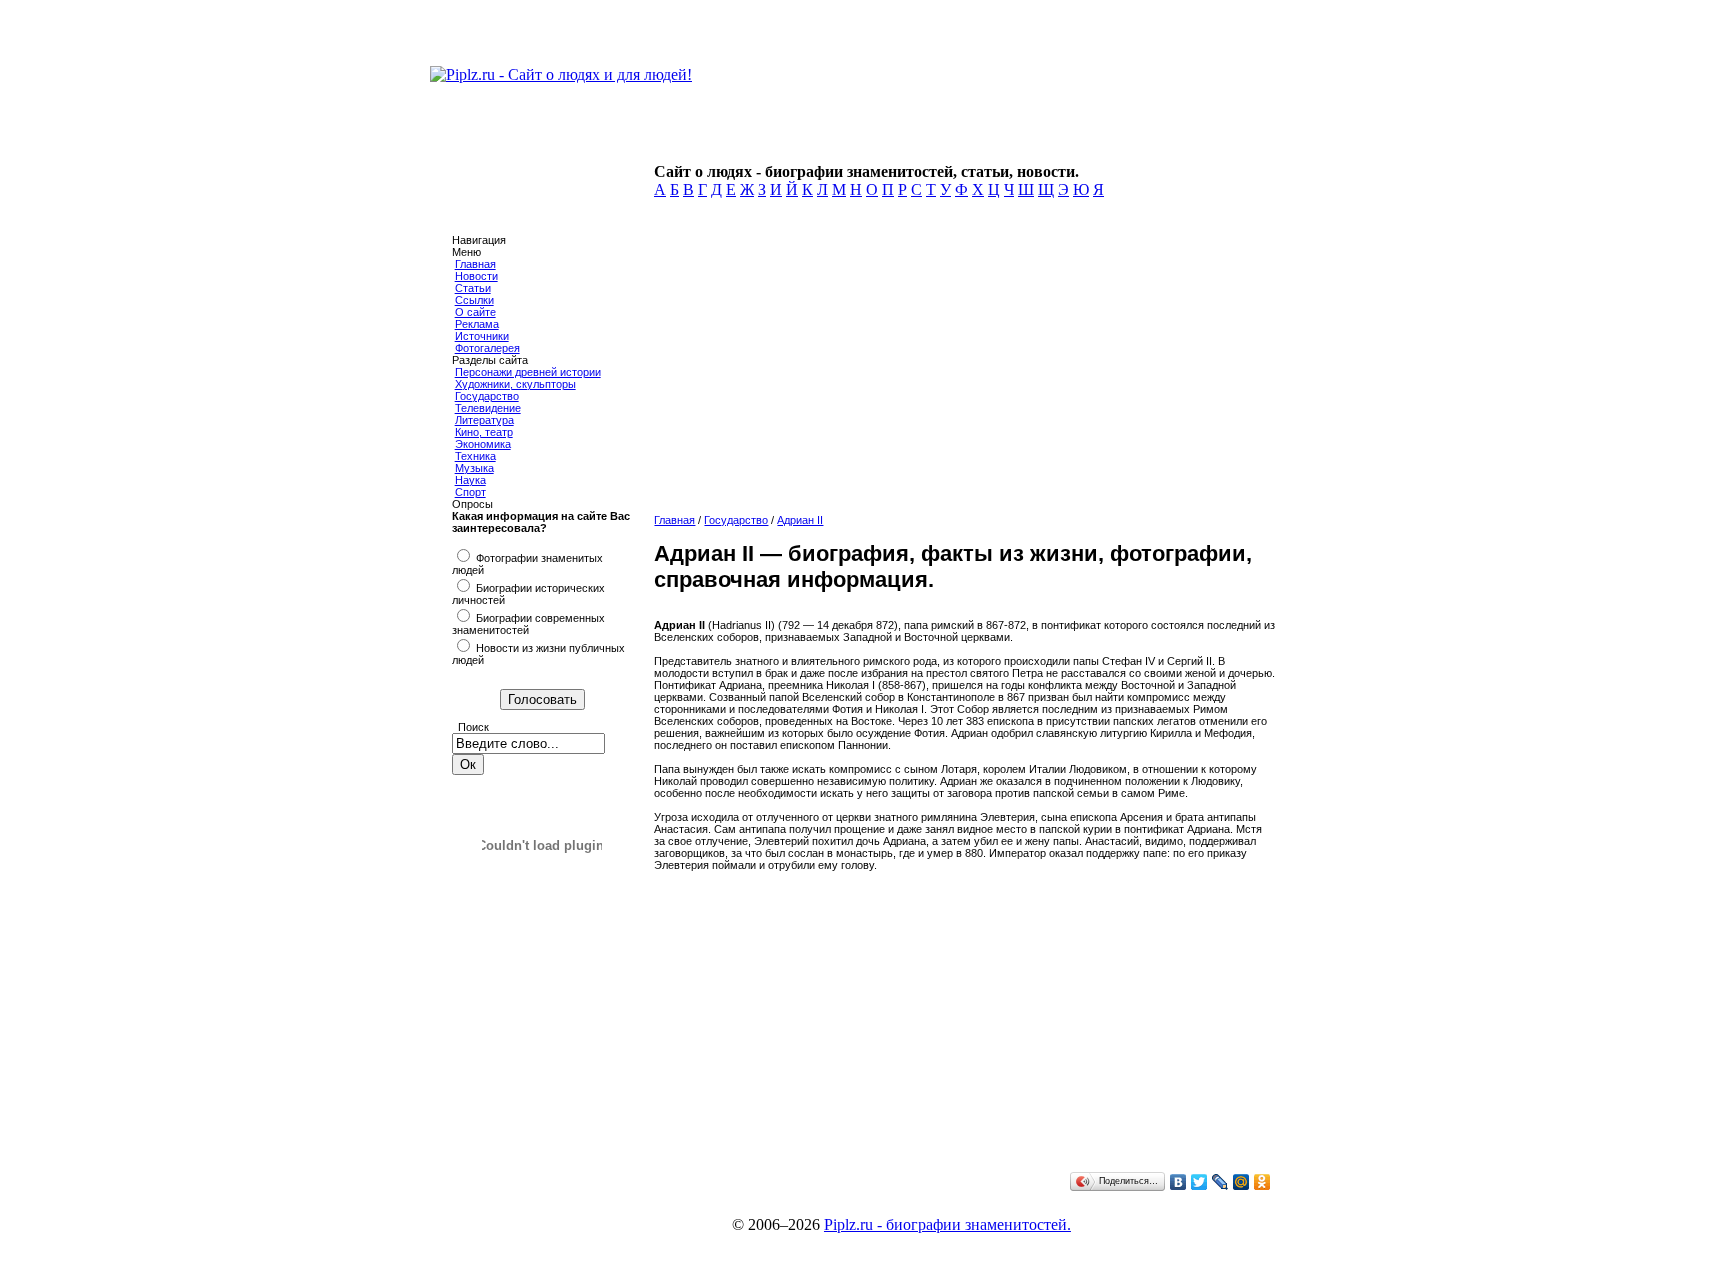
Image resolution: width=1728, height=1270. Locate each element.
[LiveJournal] (1220, 1182)
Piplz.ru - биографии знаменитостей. (947, 1224)
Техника (475, 456)
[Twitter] (1199, 1182)
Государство (487, 396)
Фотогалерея (487, 348)
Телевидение (488, 408)
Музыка (474, 468)
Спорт (470, 492)
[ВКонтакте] (1178, 1182)
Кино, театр (484, 432)
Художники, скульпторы (515, 384)
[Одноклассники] (1262, 1182)
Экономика (483, 444)
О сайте (475, 312)
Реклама (477, 324)
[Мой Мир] (1241, 1182)
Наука (470, 480)
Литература (484, 420)
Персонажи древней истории (528, 372)
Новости (476, 276)
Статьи (473, 288)
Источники (482, 336)
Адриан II (800, 520)
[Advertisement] (960, 362)
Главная (475, 264)
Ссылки (474, 300)
